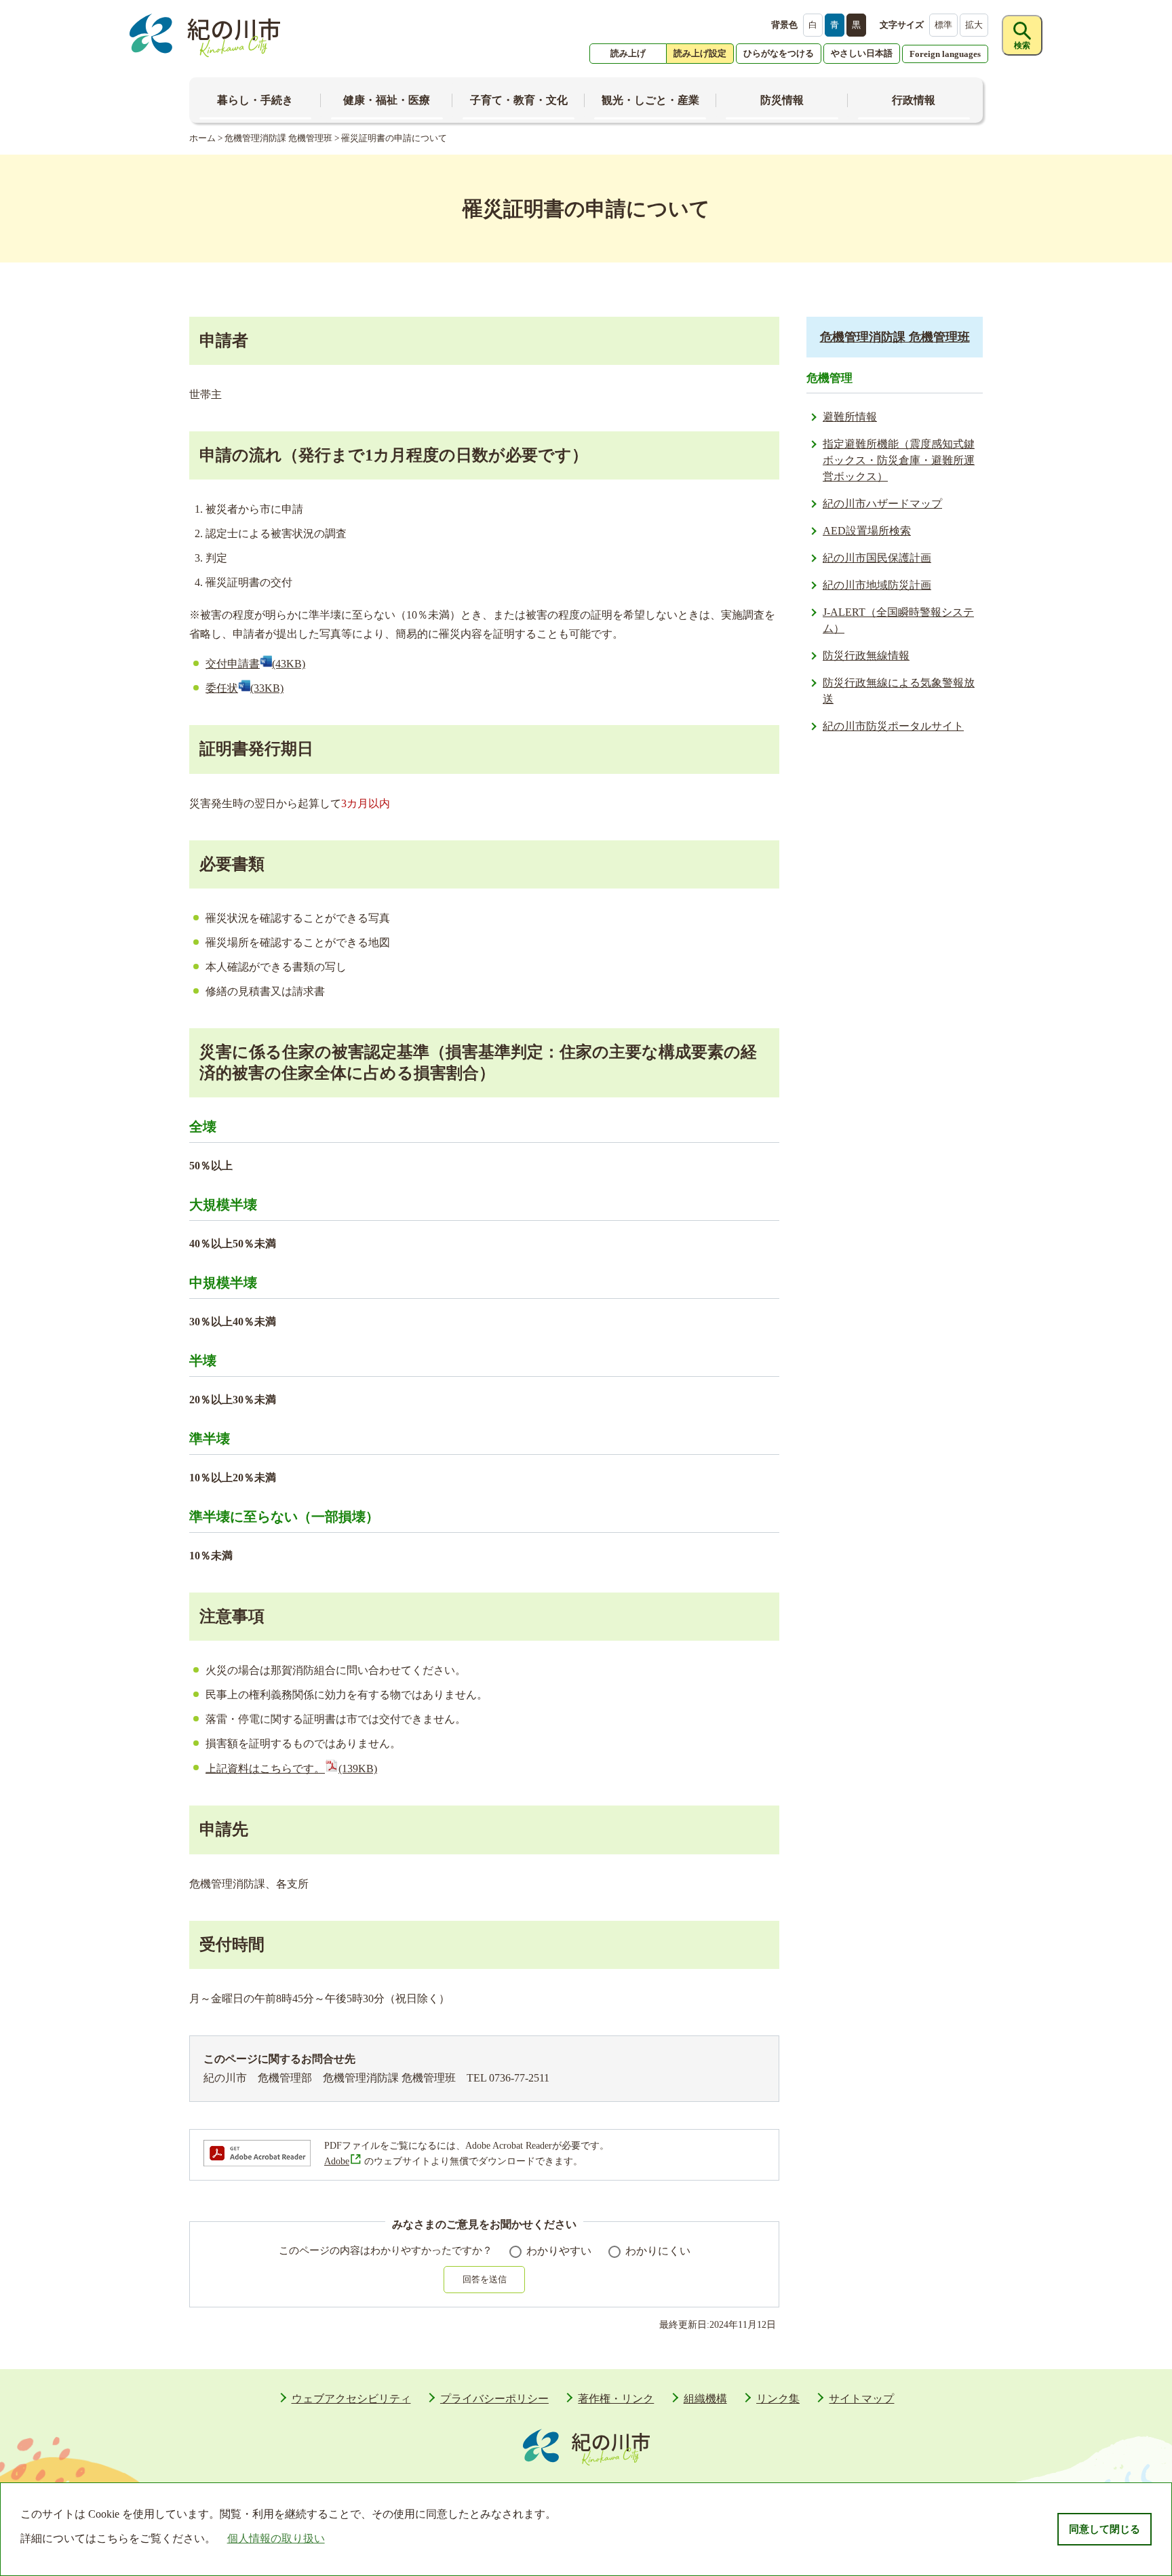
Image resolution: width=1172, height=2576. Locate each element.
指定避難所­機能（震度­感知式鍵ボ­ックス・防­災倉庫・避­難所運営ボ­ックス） (899, 460)
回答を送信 (485, 2279)
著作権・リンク (616, 2399)
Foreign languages (945, 54)
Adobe (337, 2161)
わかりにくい (658, 2251)
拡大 (974, 25)
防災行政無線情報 (866, 656)
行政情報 (914, 100)
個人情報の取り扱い (276, 2538)
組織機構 (705, 2399)
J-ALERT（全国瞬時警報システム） (898, 620)
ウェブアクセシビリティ (351, 2399)
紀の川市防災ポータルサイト (893, 726)
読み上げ (628, 53)
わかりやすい (559, 2251)
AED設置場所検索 (867, 531)
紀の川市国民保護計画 (877, 558)
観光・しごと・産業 (650, 100)
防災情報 (782, 100)
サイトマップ (861, 2399)
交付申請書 (255, 664)
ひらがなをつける (779, 53)
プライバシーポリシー (494, 2399)
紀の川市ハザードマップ (882, 504)
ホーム (202, 138)
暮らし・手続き (255, 100)
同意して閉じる (1105, 2529)
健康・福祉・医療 (387, 100)
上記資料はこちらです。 (291, 1769)
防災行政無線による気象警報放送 (899, 691)
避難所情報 (850, 417)
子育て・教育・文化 (519, 100)
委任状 (245, 688)
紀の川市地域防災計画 (877, 585)
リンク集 (778, 2399)
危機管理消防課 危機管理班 (278, 138)
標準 (943, 25)
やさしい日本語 (862, 53)
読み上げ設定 (700, 53)
